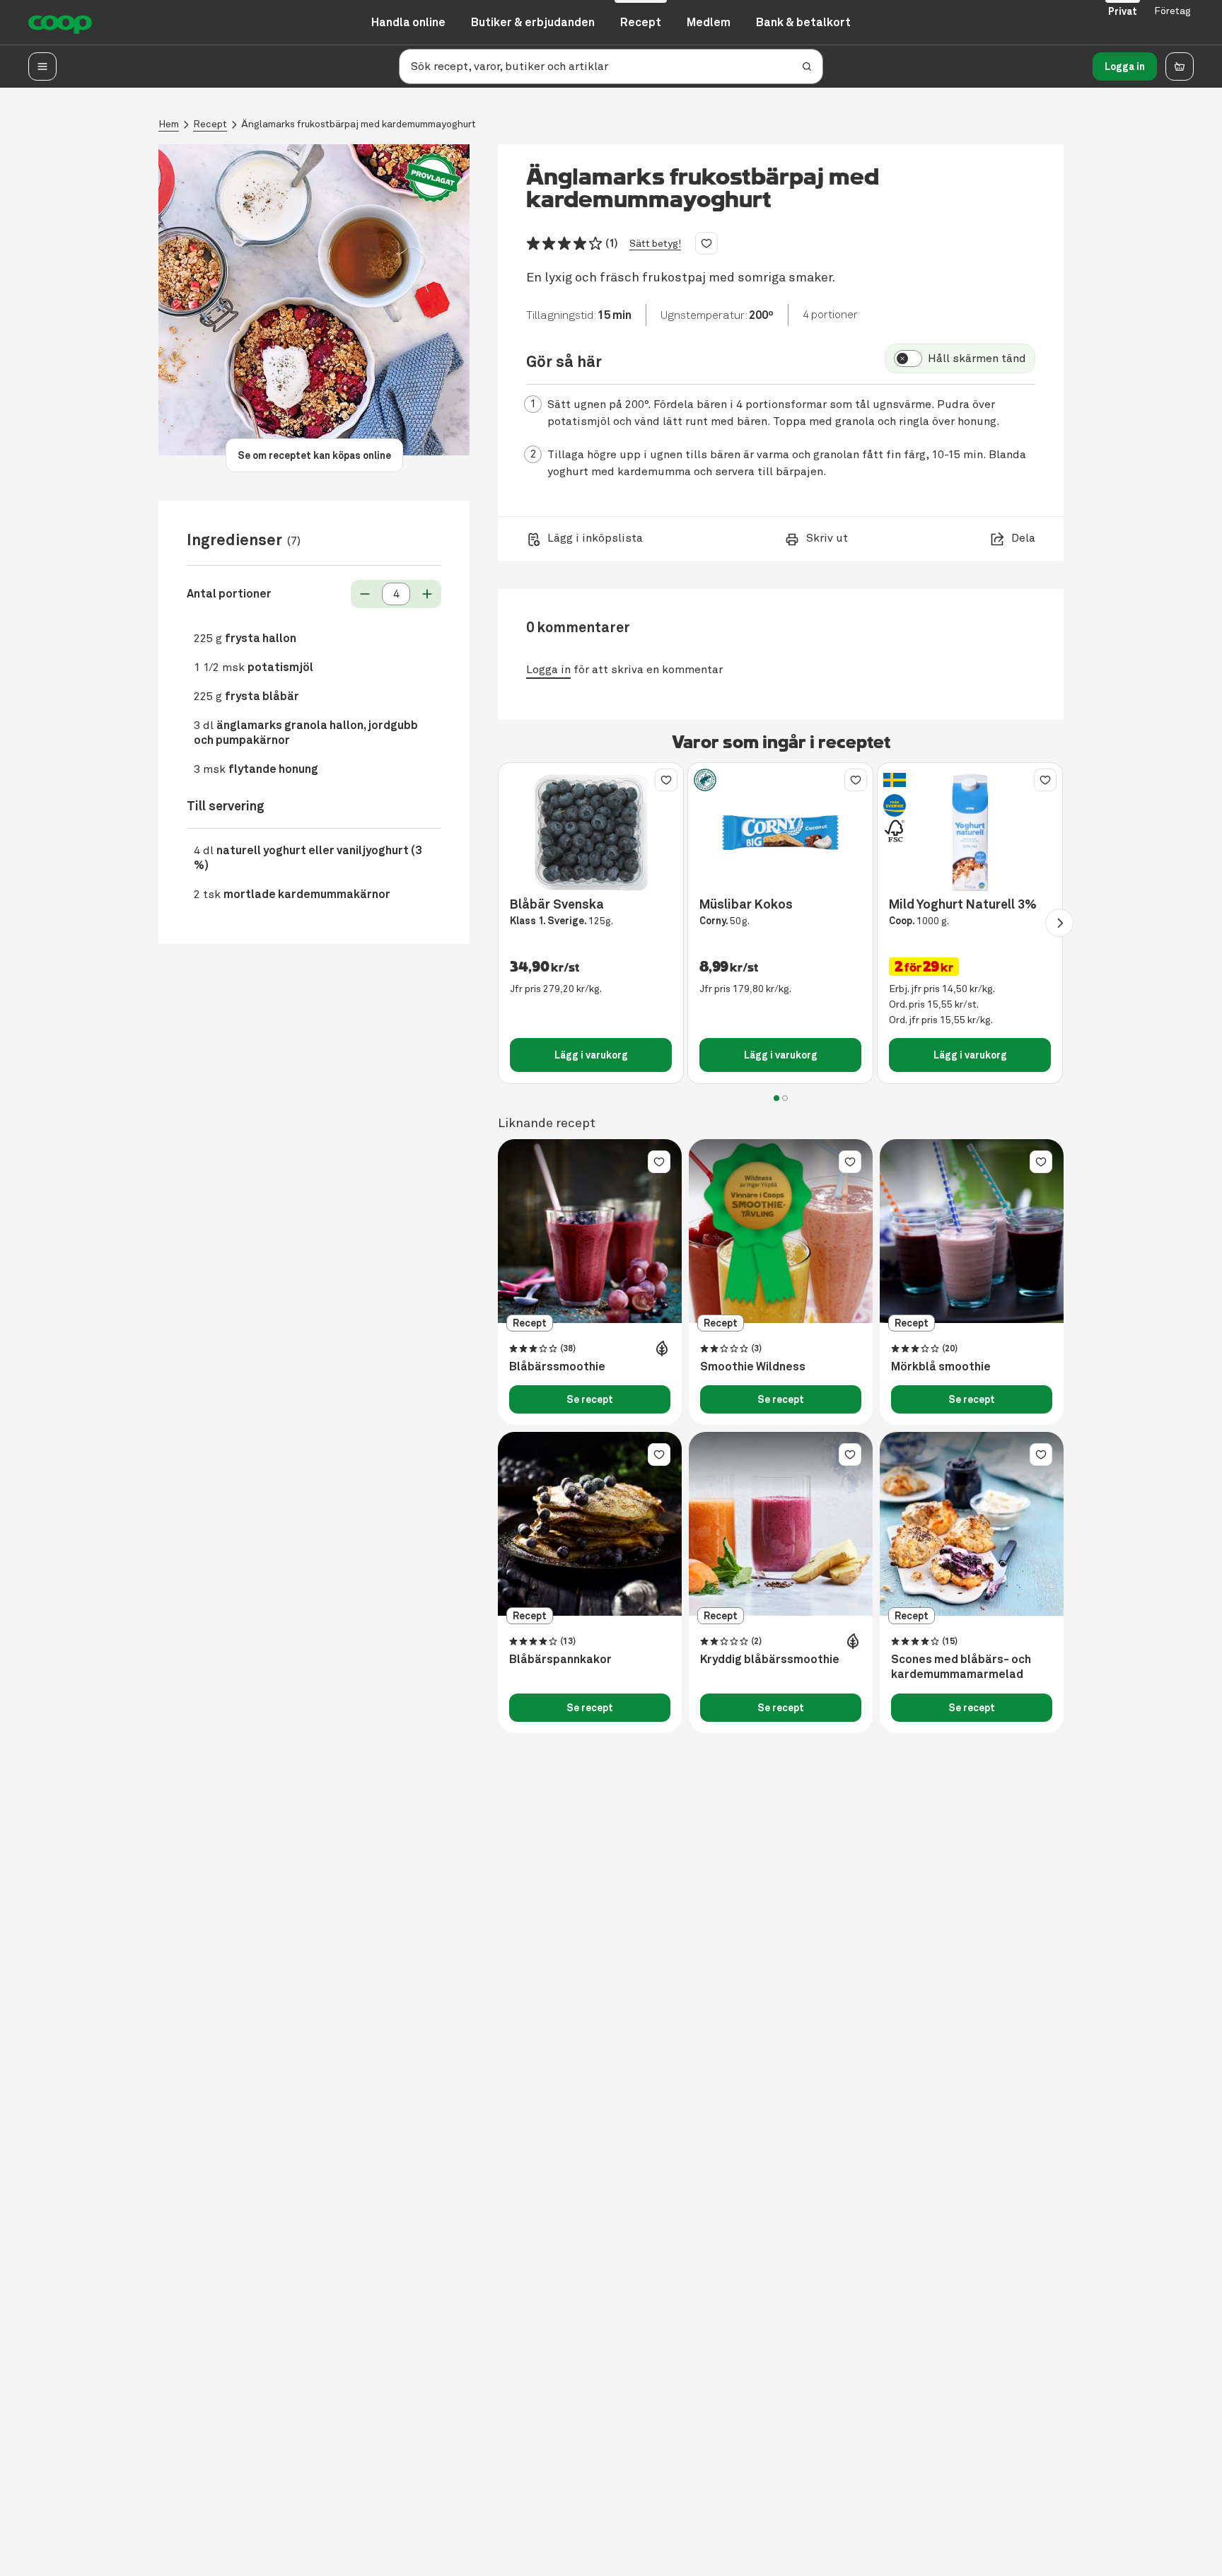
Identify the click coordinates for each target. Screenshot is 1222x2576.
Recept (210, 124)
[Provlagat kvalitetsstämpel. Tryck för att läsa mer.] (433, 178)
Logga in (1125, 66)
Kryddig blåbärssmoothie (770, 1660)
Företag (1172, 11)
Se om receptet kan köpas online (314, 455)
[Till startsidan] (60, 23)
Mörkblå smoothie (941, 1367)
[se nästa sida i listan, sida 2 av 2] (1059, 923)
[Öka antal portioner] (427, 594)
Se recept (590, 1399)
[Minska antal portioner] (365, 594)
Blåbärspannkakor (560, 1660)
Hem (169, 124)
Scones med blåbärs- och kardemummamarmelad (961, 1667)
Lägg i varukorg (591, 1055)
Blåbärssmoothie (557, 1367)
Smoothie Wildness (753, 1367)
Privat (1123, 11)
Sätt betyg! (655, 244)
